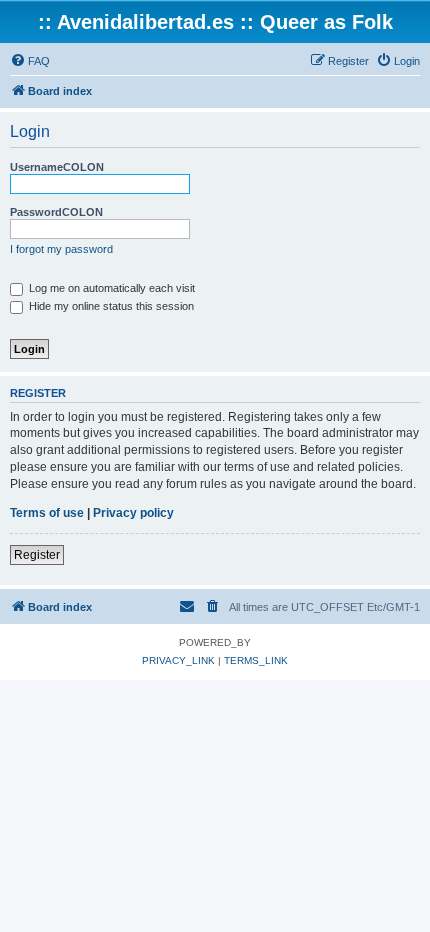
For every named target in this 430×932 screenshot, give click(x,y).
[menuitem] (30, 61)
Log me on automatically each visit (110, 288)
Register (37, 555)
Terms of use (47, 513)
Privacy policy (133, 513)
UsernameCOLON (57, 167)
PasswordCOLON (56, 212)
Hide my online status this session (110, 306)
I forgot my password (61, 249)
